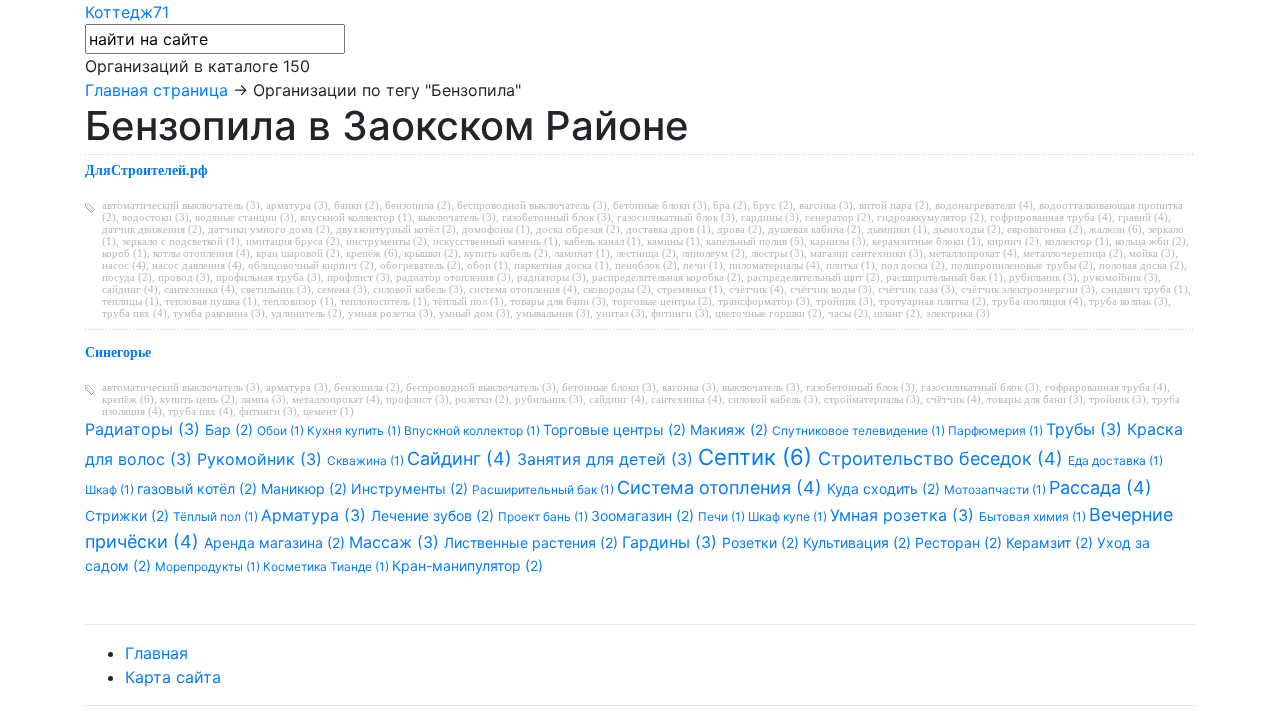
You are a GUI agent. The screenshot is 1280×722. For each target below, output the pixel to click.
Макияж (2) (731, 429)
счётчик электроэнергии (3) (1028, 289)
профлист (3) (358, 277)
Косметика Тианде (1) (327, 566)
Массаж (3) (396, 542)
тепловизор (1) (298, 301)
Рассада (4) (1100, 487)
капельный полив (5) (755, 241)
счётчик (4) (756, 289)
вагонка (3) (826, 205)
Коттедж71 (127, 12)
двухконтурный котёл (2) (396, 229)
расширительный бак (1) (944, 277)
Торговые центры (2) (616, 429)
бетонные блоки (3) (660, 205)
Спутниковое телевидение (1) (860, 430)
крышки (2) (431, 253)
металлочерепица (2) (1073, 253)
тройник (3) (844, 301)
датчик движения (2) (152, 229)
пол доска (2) (913, 265)
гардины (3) (770, 217)
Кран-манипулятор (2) (467, 565)
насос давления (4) (197, 265)
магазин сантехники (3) (866, 253)
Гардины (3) (672, 542)
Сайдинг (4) (462, 458)
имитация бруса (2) (293, 241)
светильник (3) (276, 289)
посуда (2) (127, 277)
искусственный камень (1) (495, 241)
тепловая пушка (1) (211, 301)
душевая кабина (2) (814, 229)
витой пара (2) (894, 205)
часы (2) (848, 313)
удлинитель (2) (306, 313)
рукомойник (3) (1120, 277)
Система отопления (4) (722, 487)
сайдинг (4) (130, 289)
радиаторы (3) (551, 277)
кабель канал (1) (602, 241)
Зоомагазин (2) (644, 515)
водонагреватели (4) (984, 205)
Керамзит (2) (1051, 542)
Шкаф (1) (111, 489)
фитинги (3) (680, 313)
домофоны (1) (496, 229)
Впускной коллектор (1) (473, 430)
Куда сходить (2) (885, 488)
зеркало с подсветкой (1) (181, 241)
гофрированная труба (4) (1051, 217)
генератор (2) (838, 217)
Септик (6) (758, 457)
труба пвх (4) (134, 313)
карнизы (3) (838, 241)
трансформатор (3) (764, 301)
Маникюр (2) (306, 488)
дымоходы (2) (967, 229)
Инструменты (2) (411, 488)
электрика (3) (958, 313)
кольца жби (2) (1150, 241)
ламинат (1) (582, 253)
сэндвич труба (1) (1144, 289)
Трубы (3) (1086, 429)
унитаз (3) (620, 313)
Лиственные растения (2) (533, 542)
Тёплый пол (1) (217, 516)
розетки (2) (482, 399)
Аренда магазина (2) (276, 542)
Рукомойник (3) (262, 459)
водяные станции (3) (244, 217)
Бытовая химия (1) (1034, 516)
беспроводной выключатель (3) (532, 205)
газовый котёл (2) (199, 488)
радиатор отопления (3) (453, 277)
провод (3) (184, 277)
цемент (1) (328, 411)
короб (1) (124, 253)
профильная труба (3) (268, 277)
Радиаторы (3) (145, 429)
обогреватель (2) (420, 265)
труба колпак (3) (1128, 301)
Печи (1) (723, 516)
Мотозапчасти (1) (996, 489)
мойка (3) (1152, 253)
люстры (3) (777, 253)
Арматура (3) (316, 515)
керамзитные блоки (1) (926, 241)
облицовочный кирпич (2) (311, 265)
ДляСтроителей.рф (146, 170)
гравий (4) (1143, 217)
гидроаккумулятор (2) (930, 217)
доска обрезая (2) (578, 229)
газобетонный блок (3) (556, 217)
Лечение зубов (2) (434, 515)
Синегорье (118, 352)
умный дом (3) (474, 313)
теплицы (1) (130, 301)
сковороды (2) (617, 289)
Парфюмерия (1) (997, 430)
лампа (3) (263, 399)
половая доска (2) (1141, 265)
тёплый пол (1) (468, 301)
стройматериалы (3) (872, 399)
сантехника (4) (199, 289)
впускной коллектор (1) (356, 217)
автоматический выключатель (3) (181, 205)
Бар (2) (231, 429)
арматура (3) (297, 205)
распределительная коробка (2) (666, 277)
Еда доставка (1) (1115, 460)
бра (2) (730, 205)
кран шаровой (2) (298, 253)
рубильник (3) (1043, 277)
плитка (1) (850, 265)
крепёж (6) (372, 253)
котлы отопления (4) (201, 253)
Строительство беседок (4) (943, 458)
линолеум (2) (713, 253)
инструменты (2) (386, 241)
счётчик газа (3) (916, 289)
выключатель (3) (457, 217)
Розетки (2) (762, 542)
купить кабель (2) (506, 253)
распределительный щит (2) (813, 277)
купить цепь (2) (197, 399)
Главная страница (156, 90)
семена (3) (342, 289)
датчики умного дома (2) (269, 229)
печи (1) (703, 265)
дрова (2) (739, 229)
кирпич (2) (1013, 241)
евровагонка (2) (1045, 229)
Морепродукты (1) (209, 566)
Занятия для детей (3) (607, 459)
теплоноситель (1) (383, 301)
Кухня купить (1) (355, 430)
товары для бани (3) (558, 301)
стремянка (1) (690, 289)
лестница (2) (646, 253)
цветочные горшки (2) (768, 313)
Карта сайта (173, 677)
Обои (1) (282, 430)
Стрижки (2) (129, 515)
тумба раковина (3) (219, 313)
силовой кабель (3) (418, 289)
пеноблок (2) (646, 265)
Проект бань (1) (544, 516)
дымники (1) (897, 229)
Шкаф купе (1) (789, 516)
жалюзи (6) (1115, 229)
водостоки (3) (155, 217)
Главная (156, 653)
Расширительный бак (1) (544, 489)
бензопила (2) (418, 205)
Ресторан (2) (960, 542)
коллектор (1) (1077, 241)
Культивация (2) (859, 542)
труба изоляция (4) (1037, 301)
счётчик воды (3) (831, 289)
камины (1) (673, 241)
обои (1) (487, 265)
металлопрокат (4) (973, 253)
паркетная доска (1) (561, 265)
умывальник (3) (553, 313)
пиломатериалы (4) (774, 265)
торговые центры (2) (662, 301)
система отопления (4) (523, 289)
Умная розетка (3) (904, 515)
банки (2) (356, 205)
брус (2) (773, 205)
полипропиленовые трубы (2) (1022, 265)
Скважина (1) (367, 460)
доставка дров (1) (668, 229)
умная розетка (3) (390, 313)
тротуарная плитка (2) (932, 301)
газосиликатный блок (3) (676, 217)
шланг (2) (897, 313)
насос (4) (124, 265)
